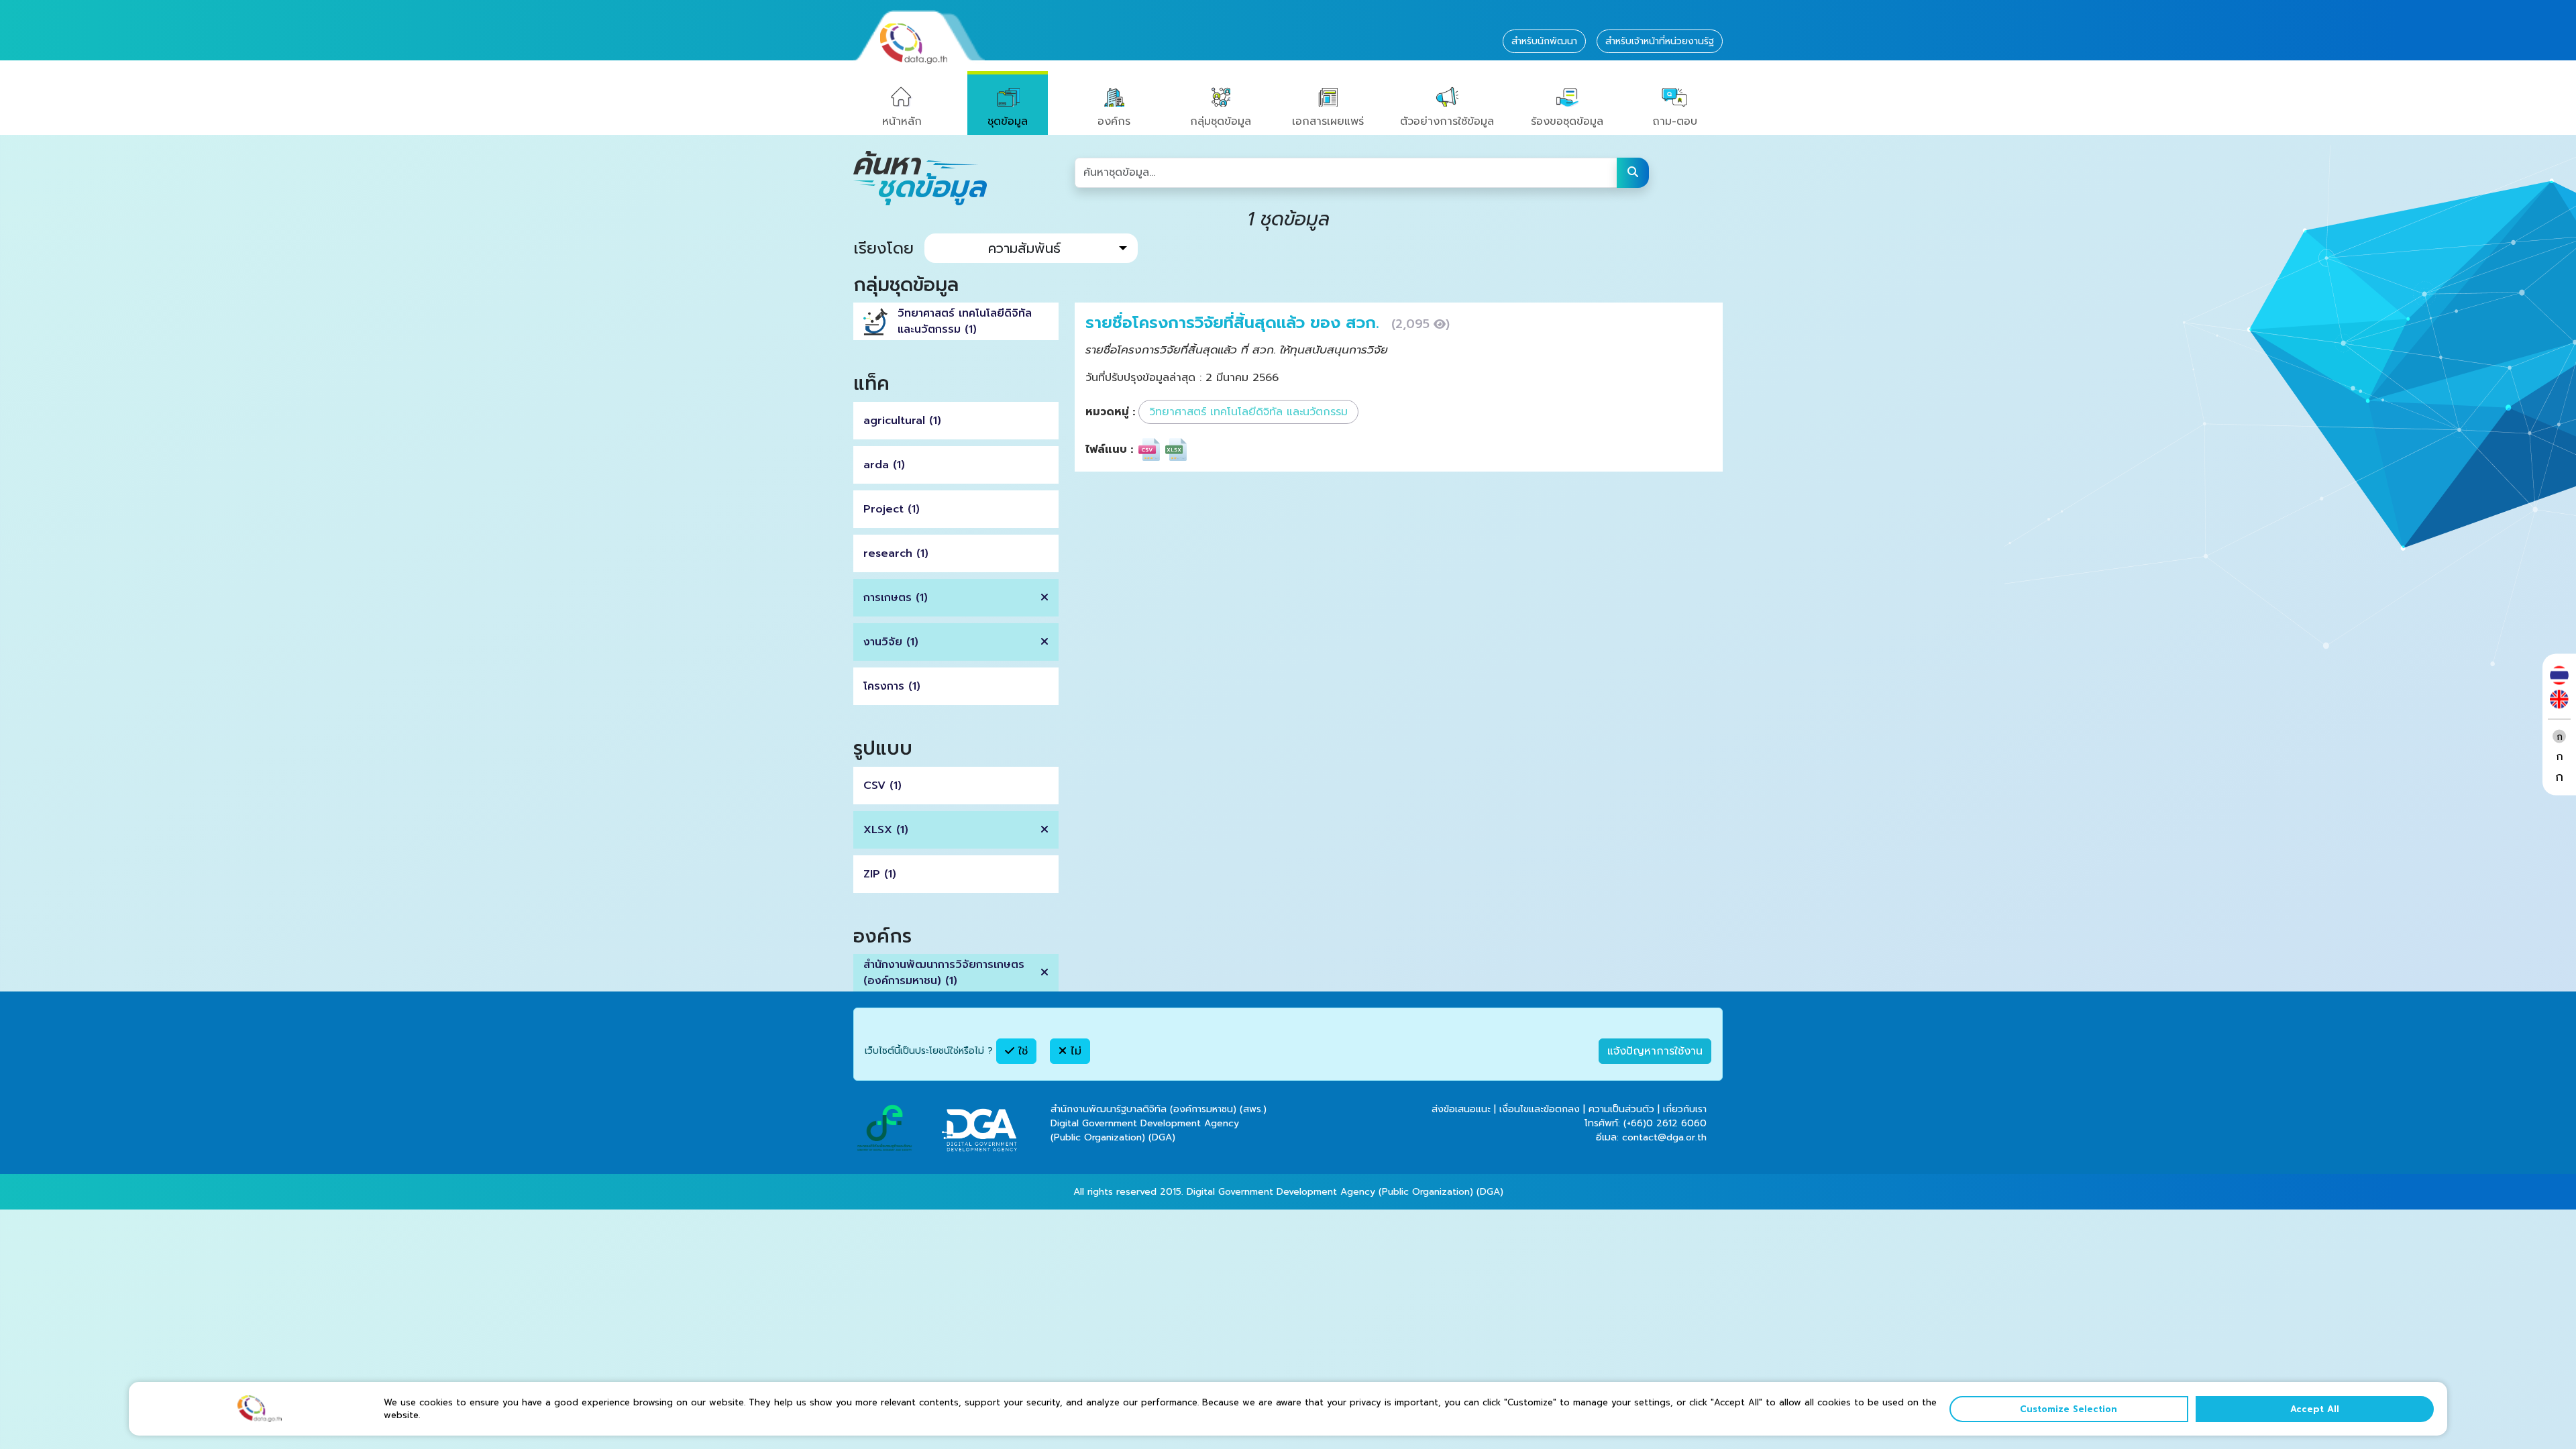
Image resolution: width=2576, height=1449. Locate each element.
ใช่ (1021, 1051)
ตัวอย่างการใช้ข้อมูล (1447, 121)
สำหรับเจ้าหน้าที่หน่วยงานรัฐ (1660, 41)
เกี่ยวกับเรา (1685, 1109)
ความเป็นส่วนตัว (1621, 1109)
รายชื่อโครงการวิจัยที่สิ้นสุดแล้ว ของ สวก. (1235, 323)
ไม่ (1074, 1051)
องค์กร (1114, 121)
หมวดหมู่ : (1110, 412)
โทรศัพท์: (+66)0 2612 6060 (1646, 1123)
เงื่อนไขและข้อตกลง (1540, 1109)
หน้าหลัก (902, 121)
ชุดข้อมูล (1008, 121)
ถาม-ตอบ (1675, 121)
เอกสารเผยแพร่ (1328, 121)
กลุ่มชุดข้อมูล (1221, 121)
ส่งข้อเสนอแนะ (1461, 1109)
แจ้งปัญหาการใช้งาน (1655, 1051)
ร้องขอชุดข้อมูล (1567, 121)
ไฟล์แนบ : (1109, 449)
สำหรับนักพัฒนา (1544, 41)
